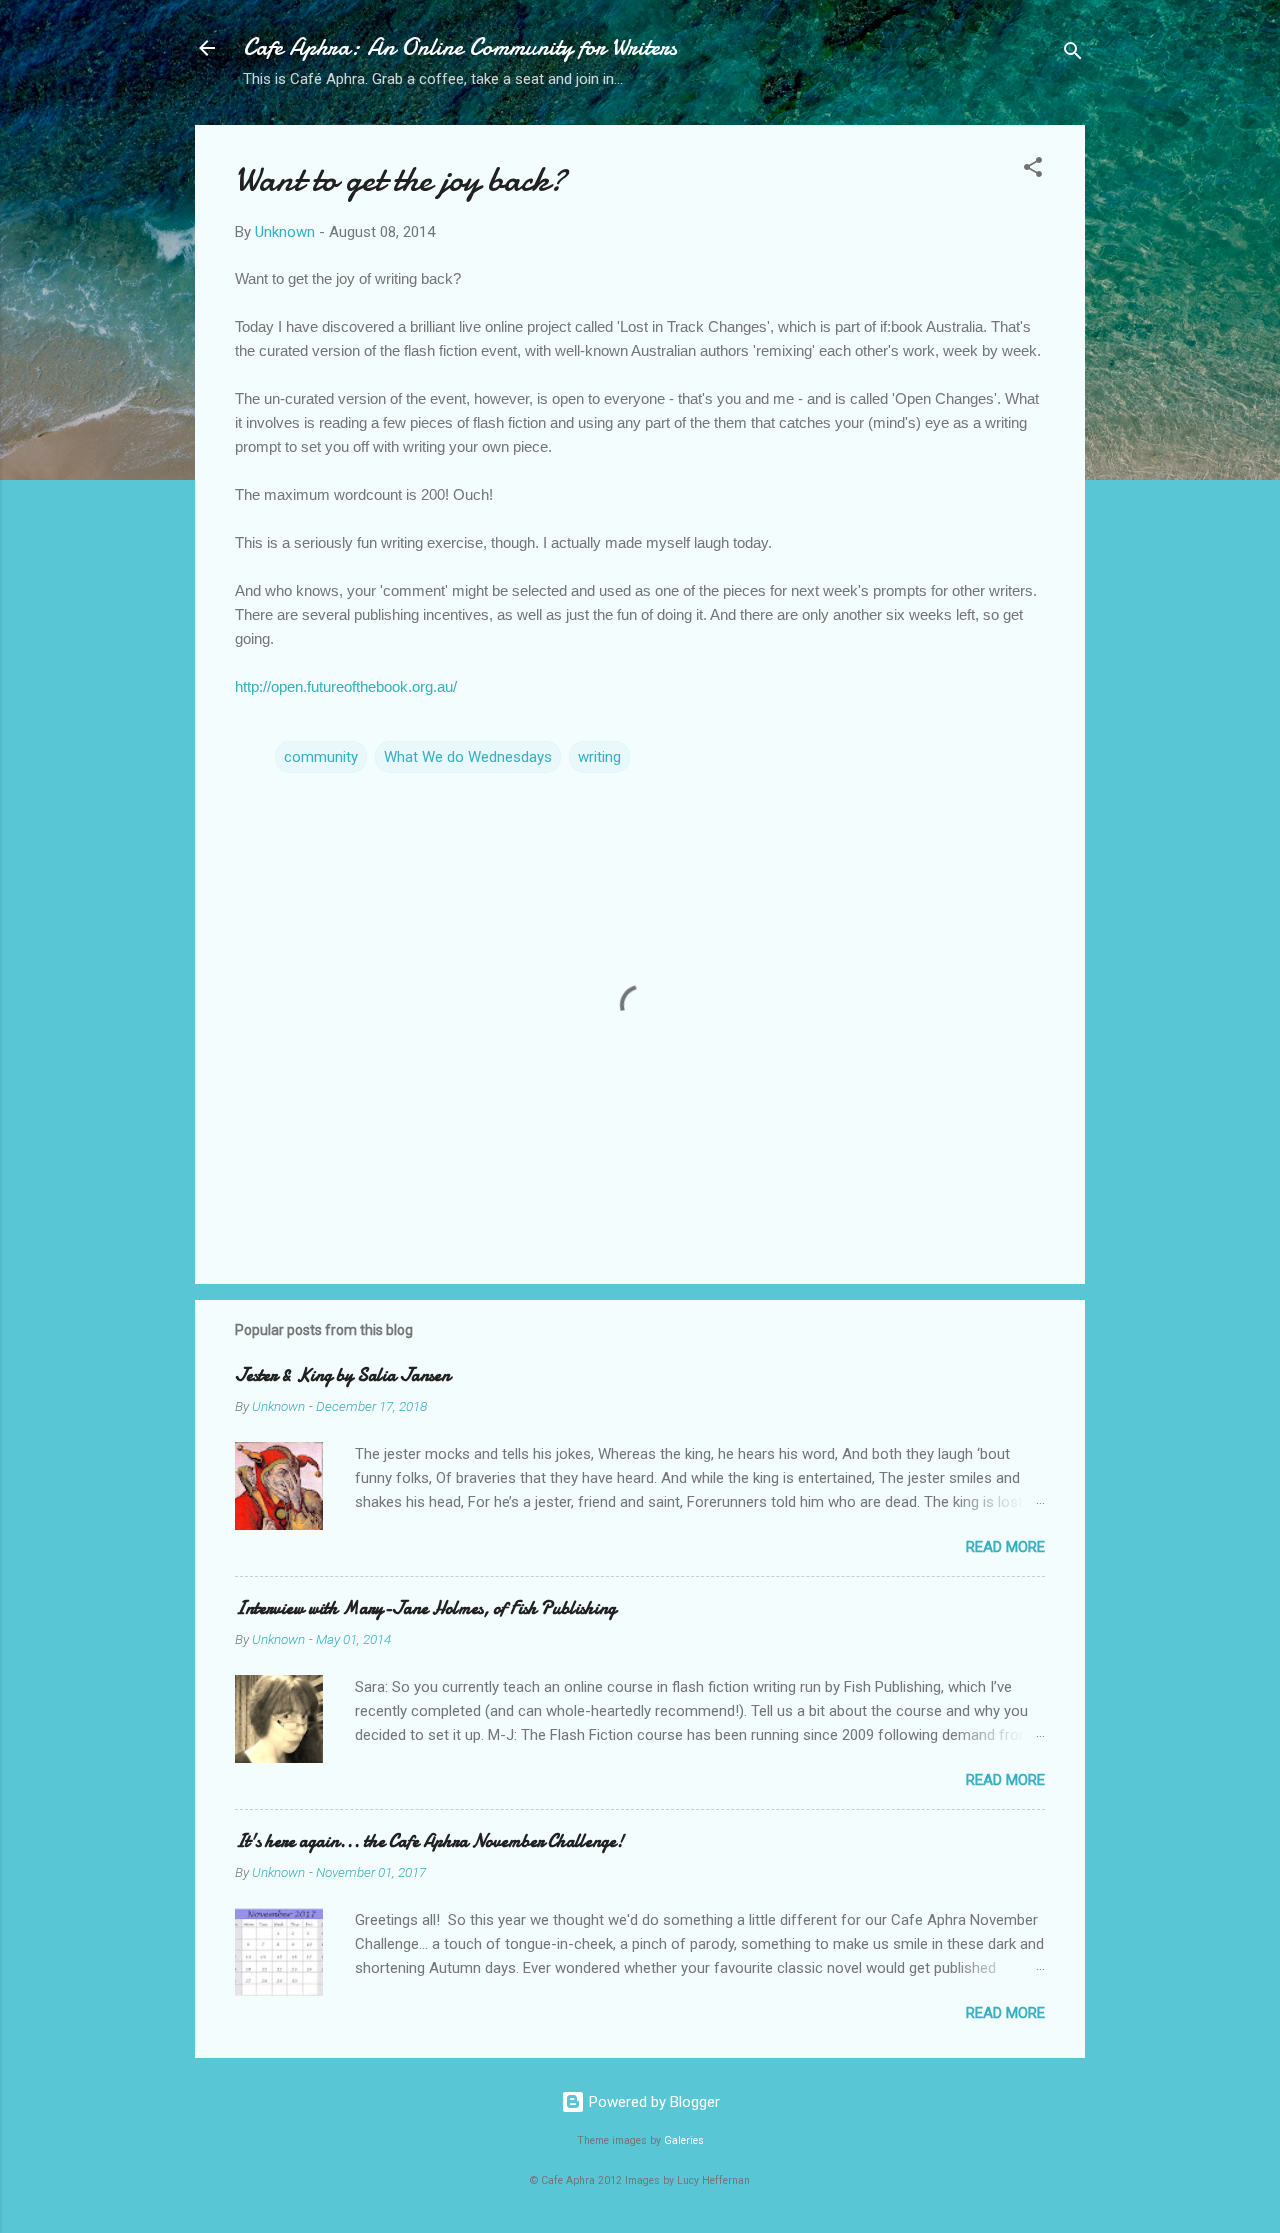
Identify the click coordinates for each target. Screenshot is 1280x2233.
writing (599, 757)
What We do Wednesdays (468, 757)
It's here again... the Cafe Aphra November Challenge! (429, 1841)
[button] (1033, 170)
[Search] (1073, 54)
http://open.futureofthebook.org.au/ (346, 686)
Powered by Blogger (652, 2102)
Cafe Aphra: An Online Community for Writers (460, 47)
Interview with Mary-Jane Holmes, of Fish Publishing (425, 1608)
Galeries (684, 2140)
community (321, 757)
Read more (1005, 1547)
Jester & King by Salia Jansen (342, 1375)
